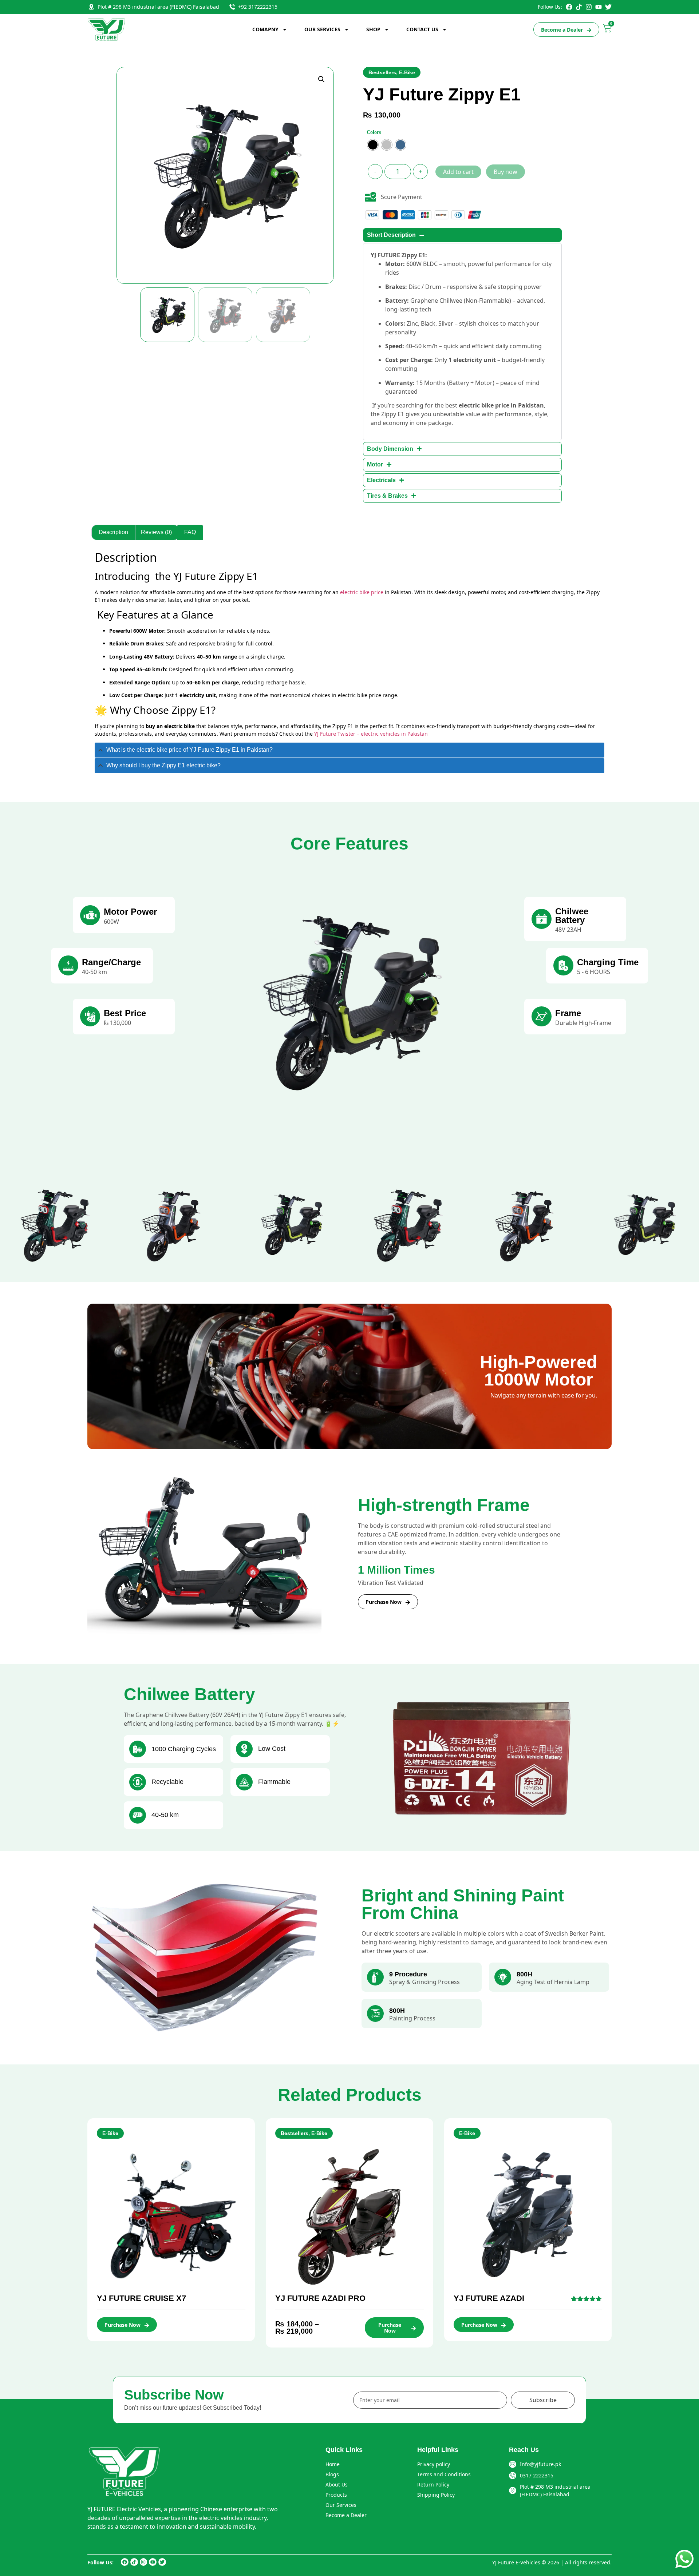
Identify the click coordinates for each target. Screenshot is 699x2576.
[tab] (349, 750)
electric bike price (362, 592)
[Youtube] (599, 7)
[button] (321, 79)
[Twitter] (608, 7)
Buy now (506, 172)
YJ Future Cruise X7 (141, 2298)
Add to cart (458, 172)
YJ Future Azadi (489, 2298)
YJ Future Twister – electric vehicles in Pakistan (371, 734)
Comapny (265, 29)
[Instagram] (589, 7)
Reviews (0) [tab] (156, 532)
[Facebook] (569, 7)
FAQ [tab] (190, 532)
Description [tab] (113, 532)
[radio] (373, 145)
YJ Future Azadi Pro (320, 2298)
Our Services (322, 29)
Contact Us (422, 29)
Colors (374, 132)
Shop (373, 29)
